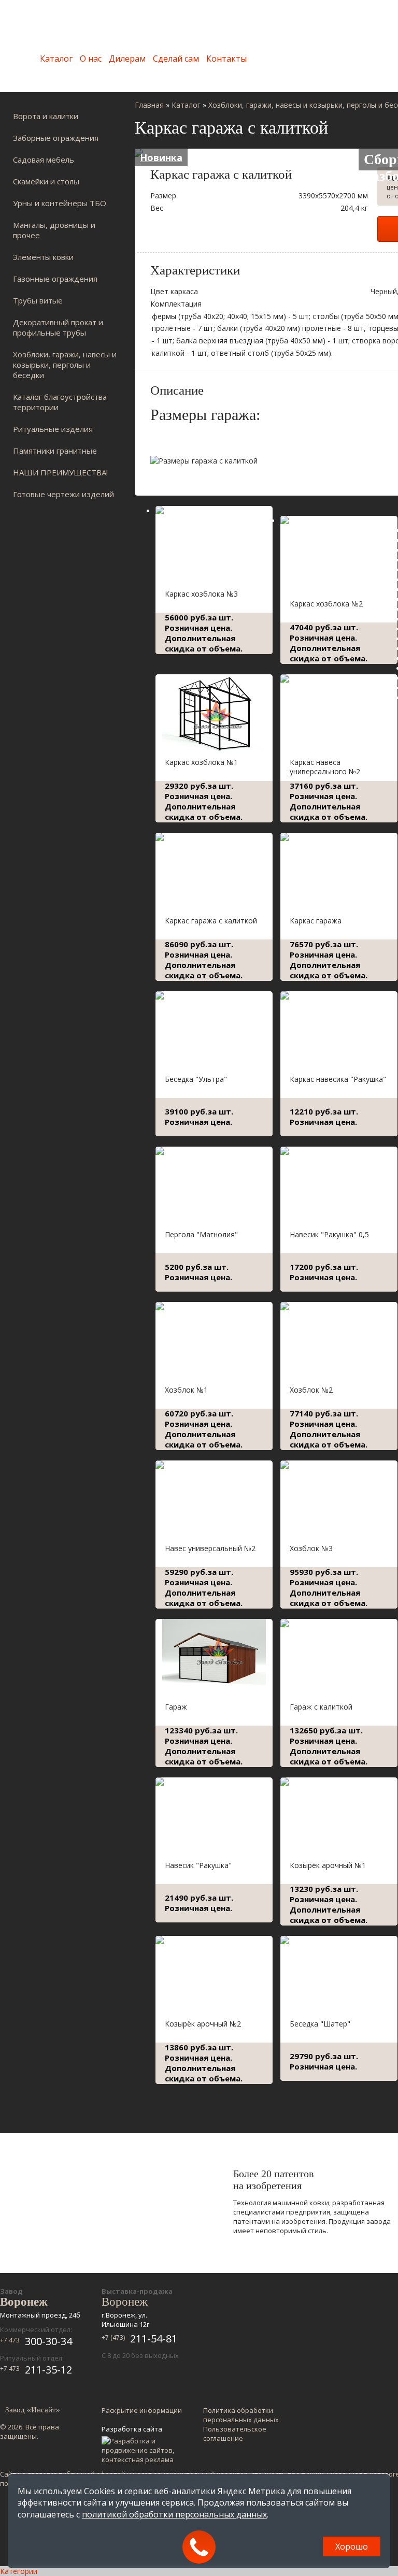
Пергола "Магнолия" (201, 1234)
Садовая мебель (44, 160)
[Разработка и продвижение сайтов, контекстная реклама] (143, 2450)
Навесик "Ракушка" (198, 1865)
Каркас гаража (316, 921)
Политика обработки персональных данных (241, 2415)
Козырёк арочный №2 (203, 2024)
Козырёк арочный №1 (328, 1865)
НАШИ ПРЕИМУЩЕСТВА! (60, 472)
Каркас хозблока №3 (201, 594)
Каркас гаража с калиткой (211, 921)
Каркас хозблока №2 (326, 604)
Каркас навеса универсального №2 (325, 767)
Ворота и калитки (46, 116)
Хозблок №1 (186, 1390)
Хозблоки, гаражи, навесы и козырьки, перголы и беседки (65, 365)
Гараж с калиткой (321, 1707)
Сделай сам (176, 59)
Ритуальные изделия (53, 429)
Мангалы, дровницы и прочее (54, 230)
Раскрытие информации (142, 2410)
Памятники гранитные (55, 451)
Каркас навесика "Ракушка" (338, 1079)
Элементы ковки (43, 257)
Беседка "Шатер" (320, 2024)
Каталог (56, 59)
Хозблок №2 (311, 1390)
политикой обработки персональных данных (174, 2514)
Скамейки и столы (46, 181)
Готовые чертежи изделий (63, 494)
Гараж (176, 1707)
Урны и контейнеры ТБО (60, 203)
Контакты (226, 59)
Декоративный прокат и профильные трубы (58, 327)
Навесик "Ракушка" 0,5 (329, 1234)
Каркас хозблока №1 (201, 762)
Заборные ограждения (56, 138)
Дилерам (127, 59)
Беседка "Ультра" (196, 1079)
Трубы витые (38, 300)
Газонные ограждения (55, 279)
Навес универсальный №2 (210, 1548)
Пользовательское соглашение (235, 2434)
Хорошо (352, 2546)
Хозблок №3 (311, 1548)
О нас (91, 59)
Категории (19, 2571)
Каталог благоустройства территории (60, 402)
